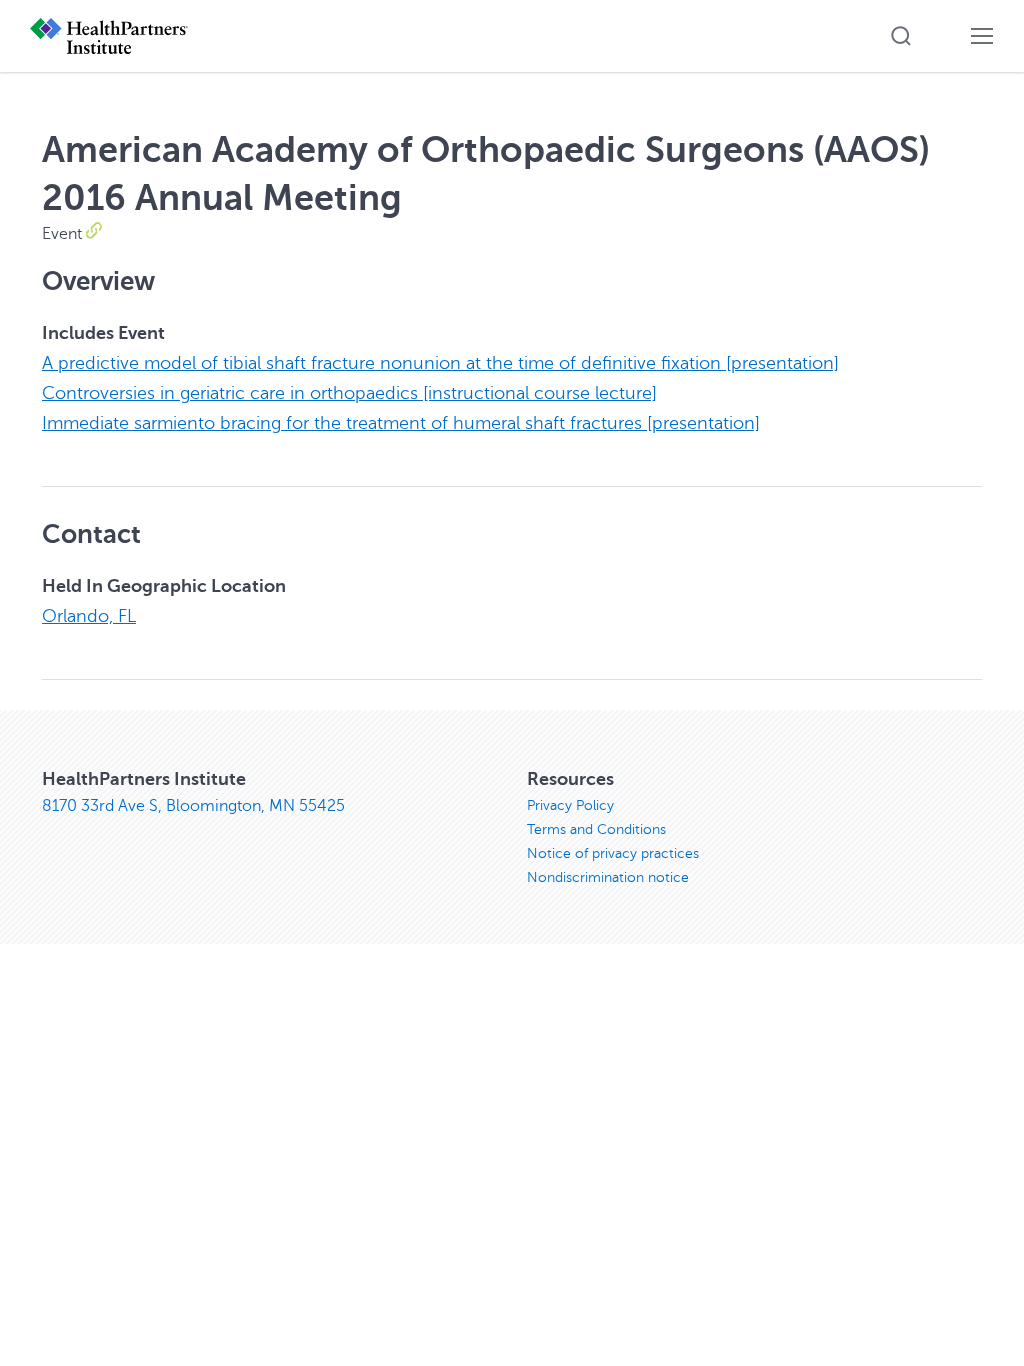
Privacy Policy (570, 805)
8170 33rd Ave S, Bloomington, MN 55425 (193, 806)
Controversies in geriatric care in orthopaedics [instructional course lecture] (349, 393)
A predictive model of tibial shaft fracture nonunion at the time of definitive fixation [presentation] (440, 363)
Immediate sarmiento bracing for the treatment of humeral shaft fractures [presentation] (401, 423)
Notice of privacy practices (613, 853)
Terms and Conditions (596, 829)
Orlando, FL (89, 616)
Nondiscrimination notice (608, 877)
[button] (901, 36)
